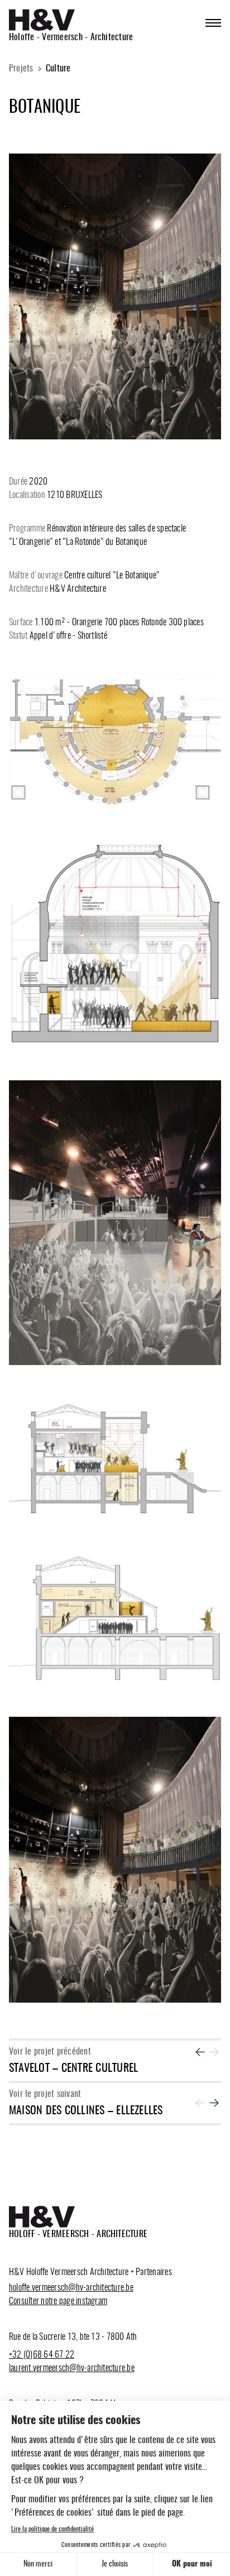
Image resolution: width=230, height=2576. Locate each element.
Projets (21, 69)
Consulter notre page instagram (58, 2301)
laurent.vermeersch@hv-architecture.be (72, 2368)
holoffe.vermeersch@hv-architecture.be (71, 2288)
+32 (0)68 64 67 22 (42, 2355)
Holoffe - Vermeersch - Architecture (71, 37)
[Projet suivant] (214, 2103)
